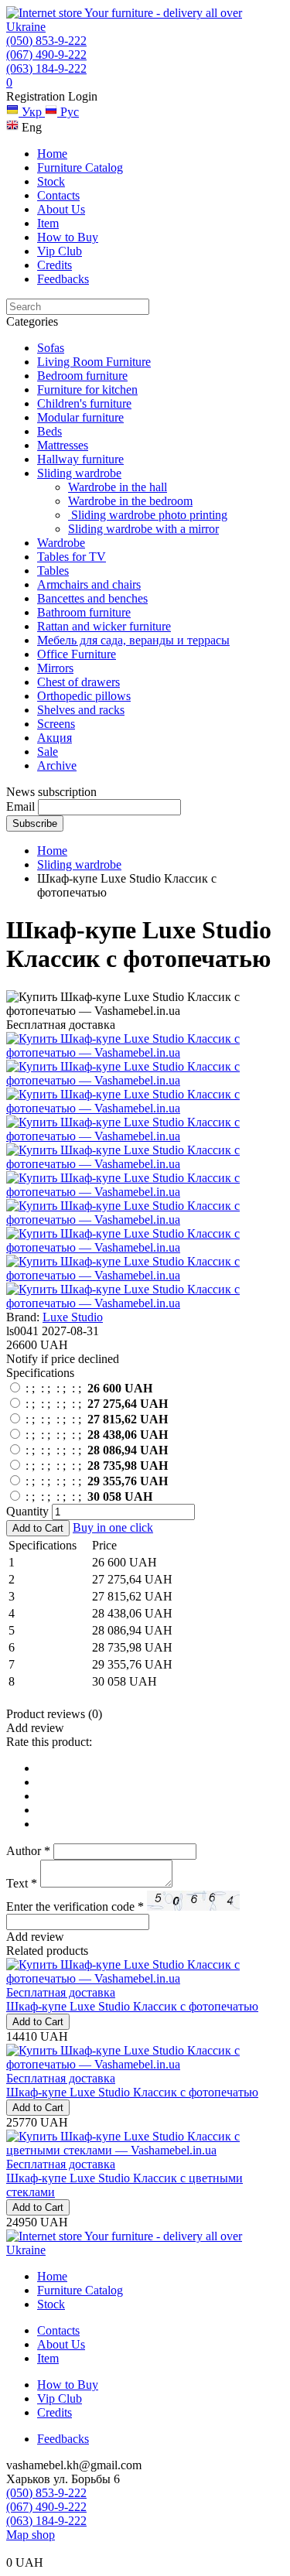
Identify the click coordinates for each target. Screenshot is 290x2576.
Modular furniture (80, 417)
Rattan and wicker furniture (104, 626)
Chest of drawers (78, 682)
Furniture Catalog (80, 167)
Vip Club (60, 251)
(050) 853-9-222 (46, 41)
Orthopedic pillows (84, 696)
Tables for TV (72, 557)
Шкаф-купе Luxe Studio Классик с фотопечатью (132, 2006)
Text (22, 1883)
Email (20, 806)
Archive (57, 765)
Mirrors (55, 668)
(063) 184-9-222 (46, 68)
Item (48, 223)
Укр (32, 112)
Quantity (27, 1511)
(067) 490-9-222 (46, 55)
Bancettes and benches (92, 598)
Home (52, 154)
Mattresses (63, 445)
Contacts (58, 195)
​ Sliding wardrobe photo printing (148, 515)
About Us (61, 209)
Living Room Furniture (94, 362)
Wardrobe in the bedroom (130, 501)
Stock (51, 181)
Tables (53, 571)
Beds (49, 431)
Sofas (51, 348)
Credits (55, 265)
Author (28, 1851)
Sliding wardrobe (79, 473)
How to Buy (68, 237)
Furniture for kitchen (87, 389)
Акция (55, 738)
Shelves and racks (81, 710)
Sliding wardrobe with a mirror (143, 529)
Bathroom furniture (84, 612)
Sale (48, 752)
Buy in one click (113, 1527)
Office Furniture (77, 654)
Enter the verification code (75, 1906)
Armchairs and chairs (89, 584)
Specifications (40, 1373)
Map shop (31, 2535)
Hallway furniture (80, 459)
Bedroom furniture (82, 376)
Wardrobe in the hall (118, 487)
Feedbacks (63, 279)
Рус (68, 112)
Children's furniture (84, 403)
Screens (56, 724)
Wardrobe (61, 543)
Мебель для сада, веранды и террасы (133, 640)
